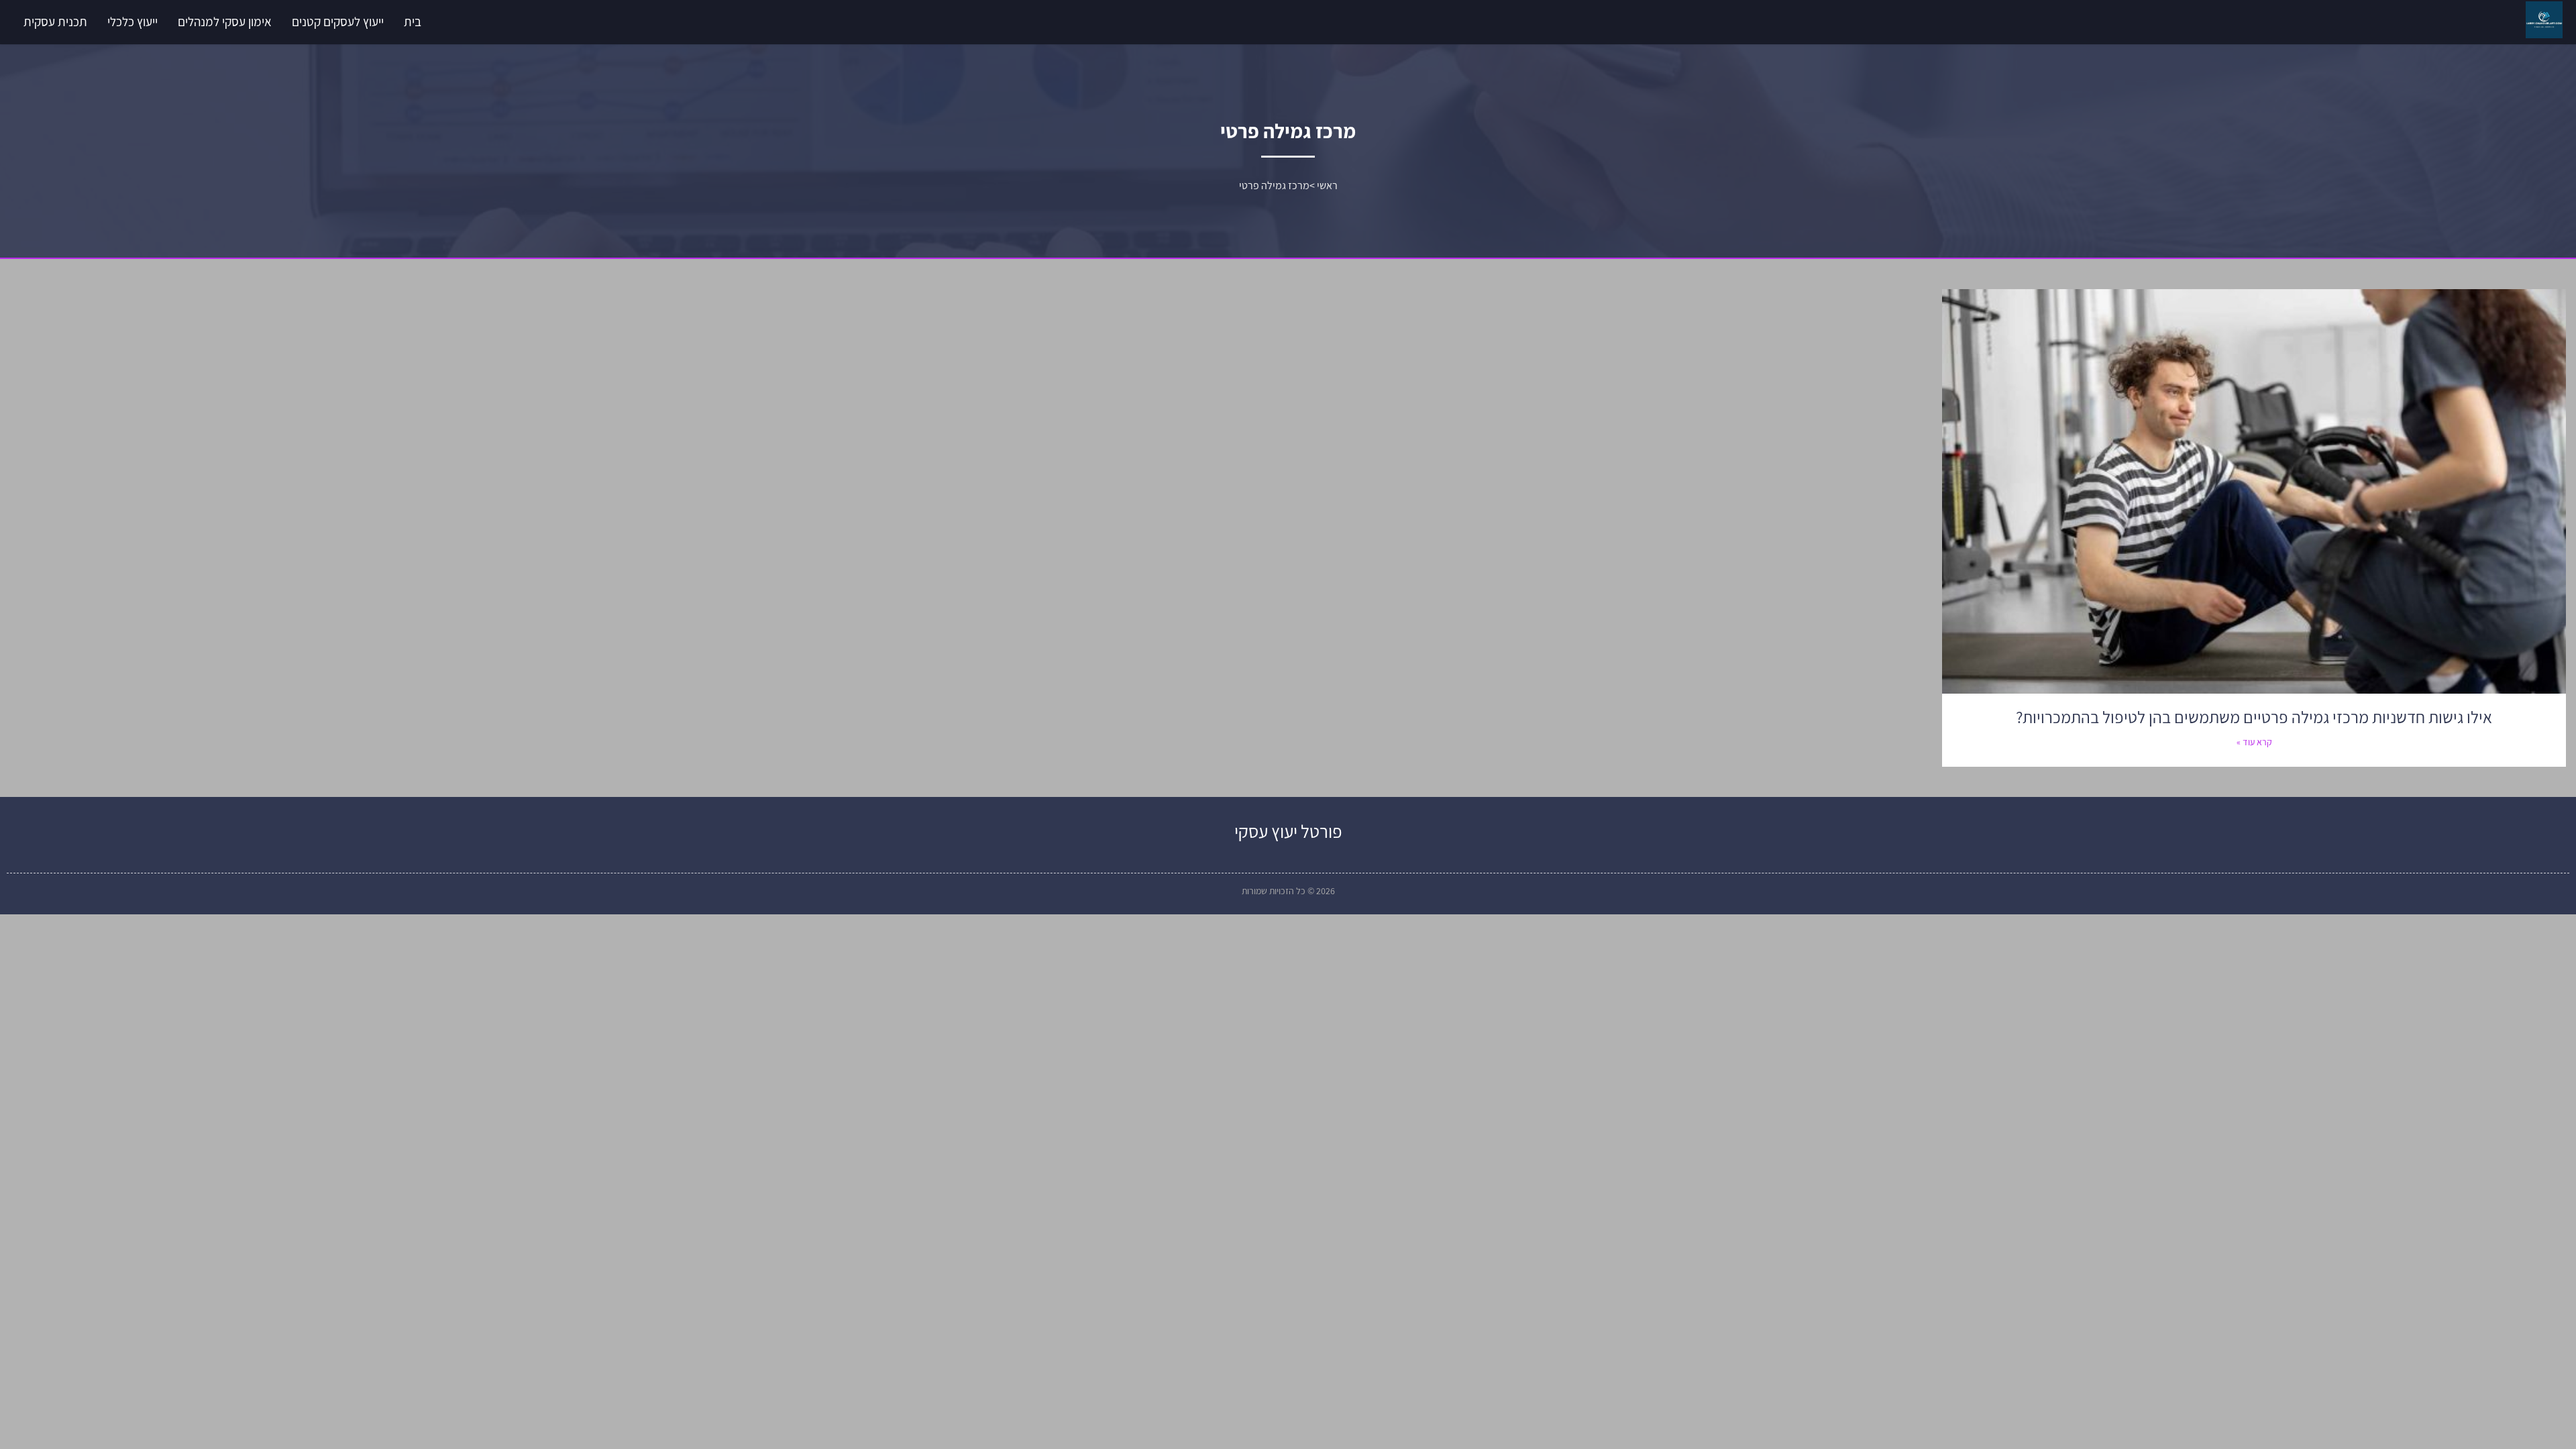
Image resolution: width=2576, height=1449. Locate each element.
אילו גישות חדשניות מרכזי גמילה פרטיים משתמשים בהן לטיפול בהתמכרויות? (2254, 717)
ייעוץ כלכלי (132, 21)
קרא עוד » (2254, 742)
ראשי (1327, 185)
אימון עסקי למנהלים (225, 21)
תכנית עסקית (55, 21)
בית (413, 21)
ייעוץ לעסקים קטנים (338, 21)
